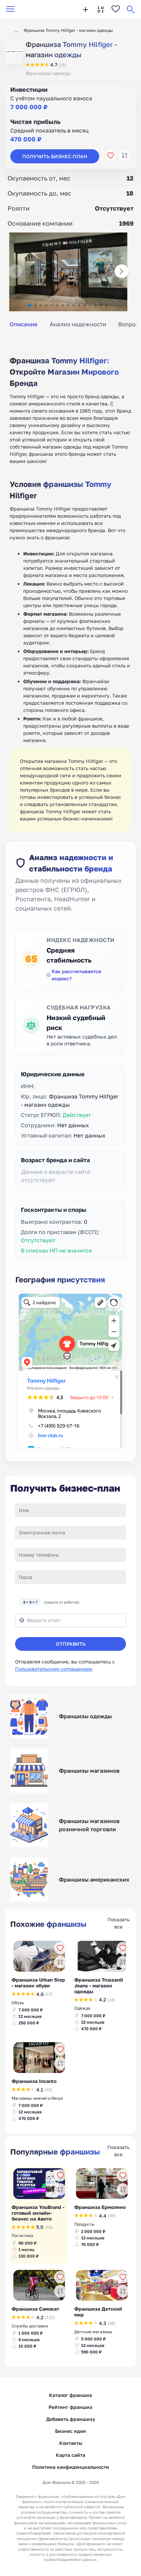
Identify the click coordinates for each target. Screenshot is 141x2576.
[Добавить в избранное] (111, 155)
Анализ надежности (78, 324)
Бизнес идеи (70, 2431)
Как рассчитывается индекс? (76, 975)
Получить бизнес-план (55, 156)
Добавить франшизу (71, 2419)
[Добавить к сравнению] (125, 155)
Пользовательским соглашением (54, 1669)
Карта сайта (70, 2455)
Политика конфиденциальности (71, 2467)
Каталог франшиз (70, 2395)
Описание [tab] (24, 324)
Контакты (71, 2443)
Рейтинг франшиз (70, 2407)
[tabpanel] (70, 587)
